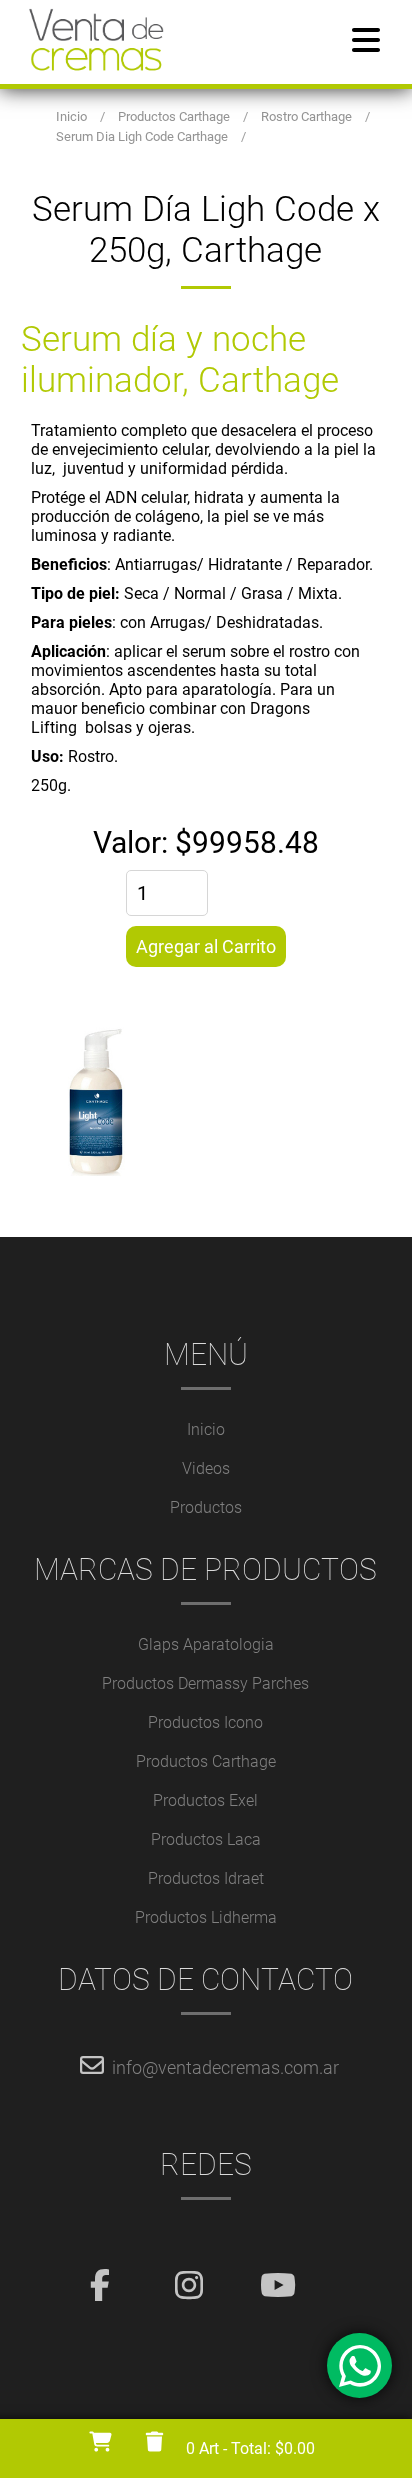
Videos (206, 1468)
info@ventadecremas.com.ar (225, 2067)
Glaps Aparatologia (206, 1644)
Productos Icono (205, 1722)
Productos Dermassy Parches (205, 1683)
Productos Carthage (206, 1761)
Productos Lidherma (206, 1917)
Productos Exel (205, 1800)
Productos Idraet (206, 1878)
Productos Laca (206, 1839)
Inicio (206, 1429)
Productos (206, 1507)
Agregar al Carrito (206, 946)
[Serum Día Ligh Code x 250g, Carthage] (206, 1102)
